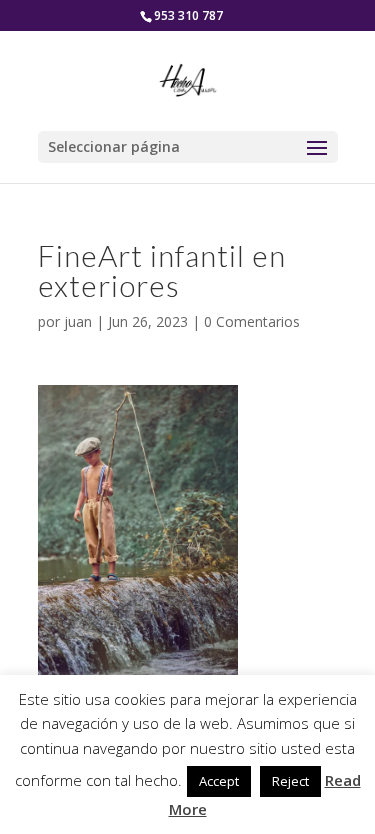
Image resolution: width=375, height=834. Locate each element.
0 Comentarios (252, 321)
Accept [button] (219, 781)
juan (78, 321)
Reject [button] (290, 781)
